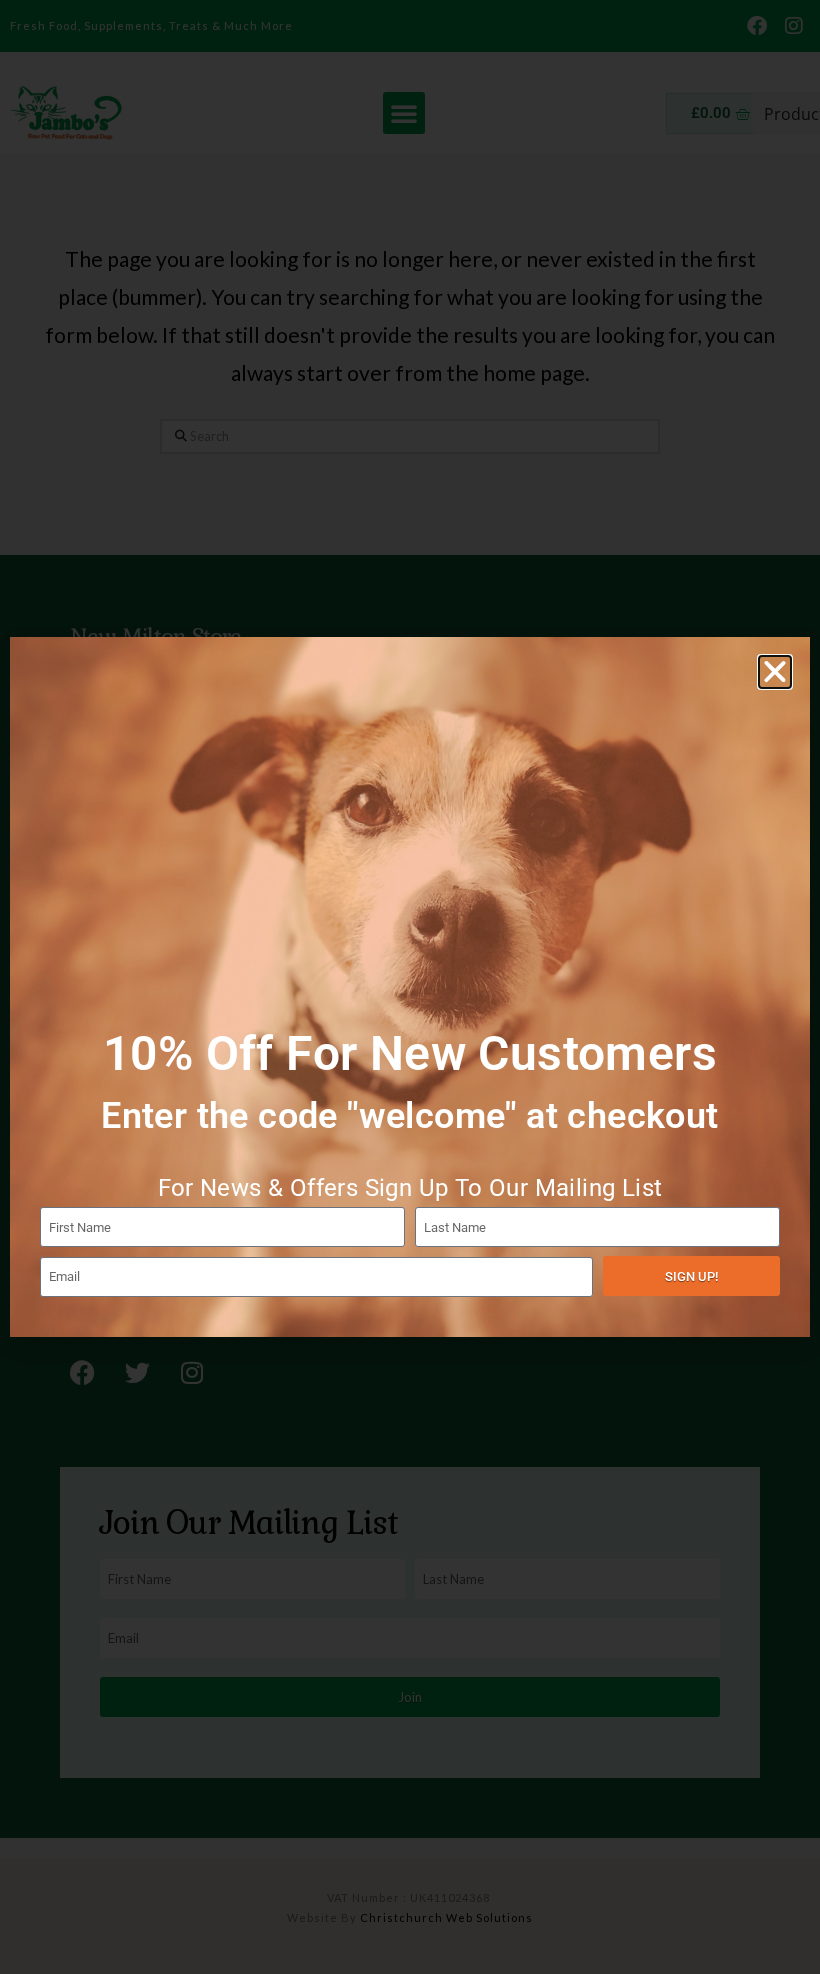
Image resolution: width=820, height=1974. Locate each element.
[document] (410, 987)
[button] (775, 672)
